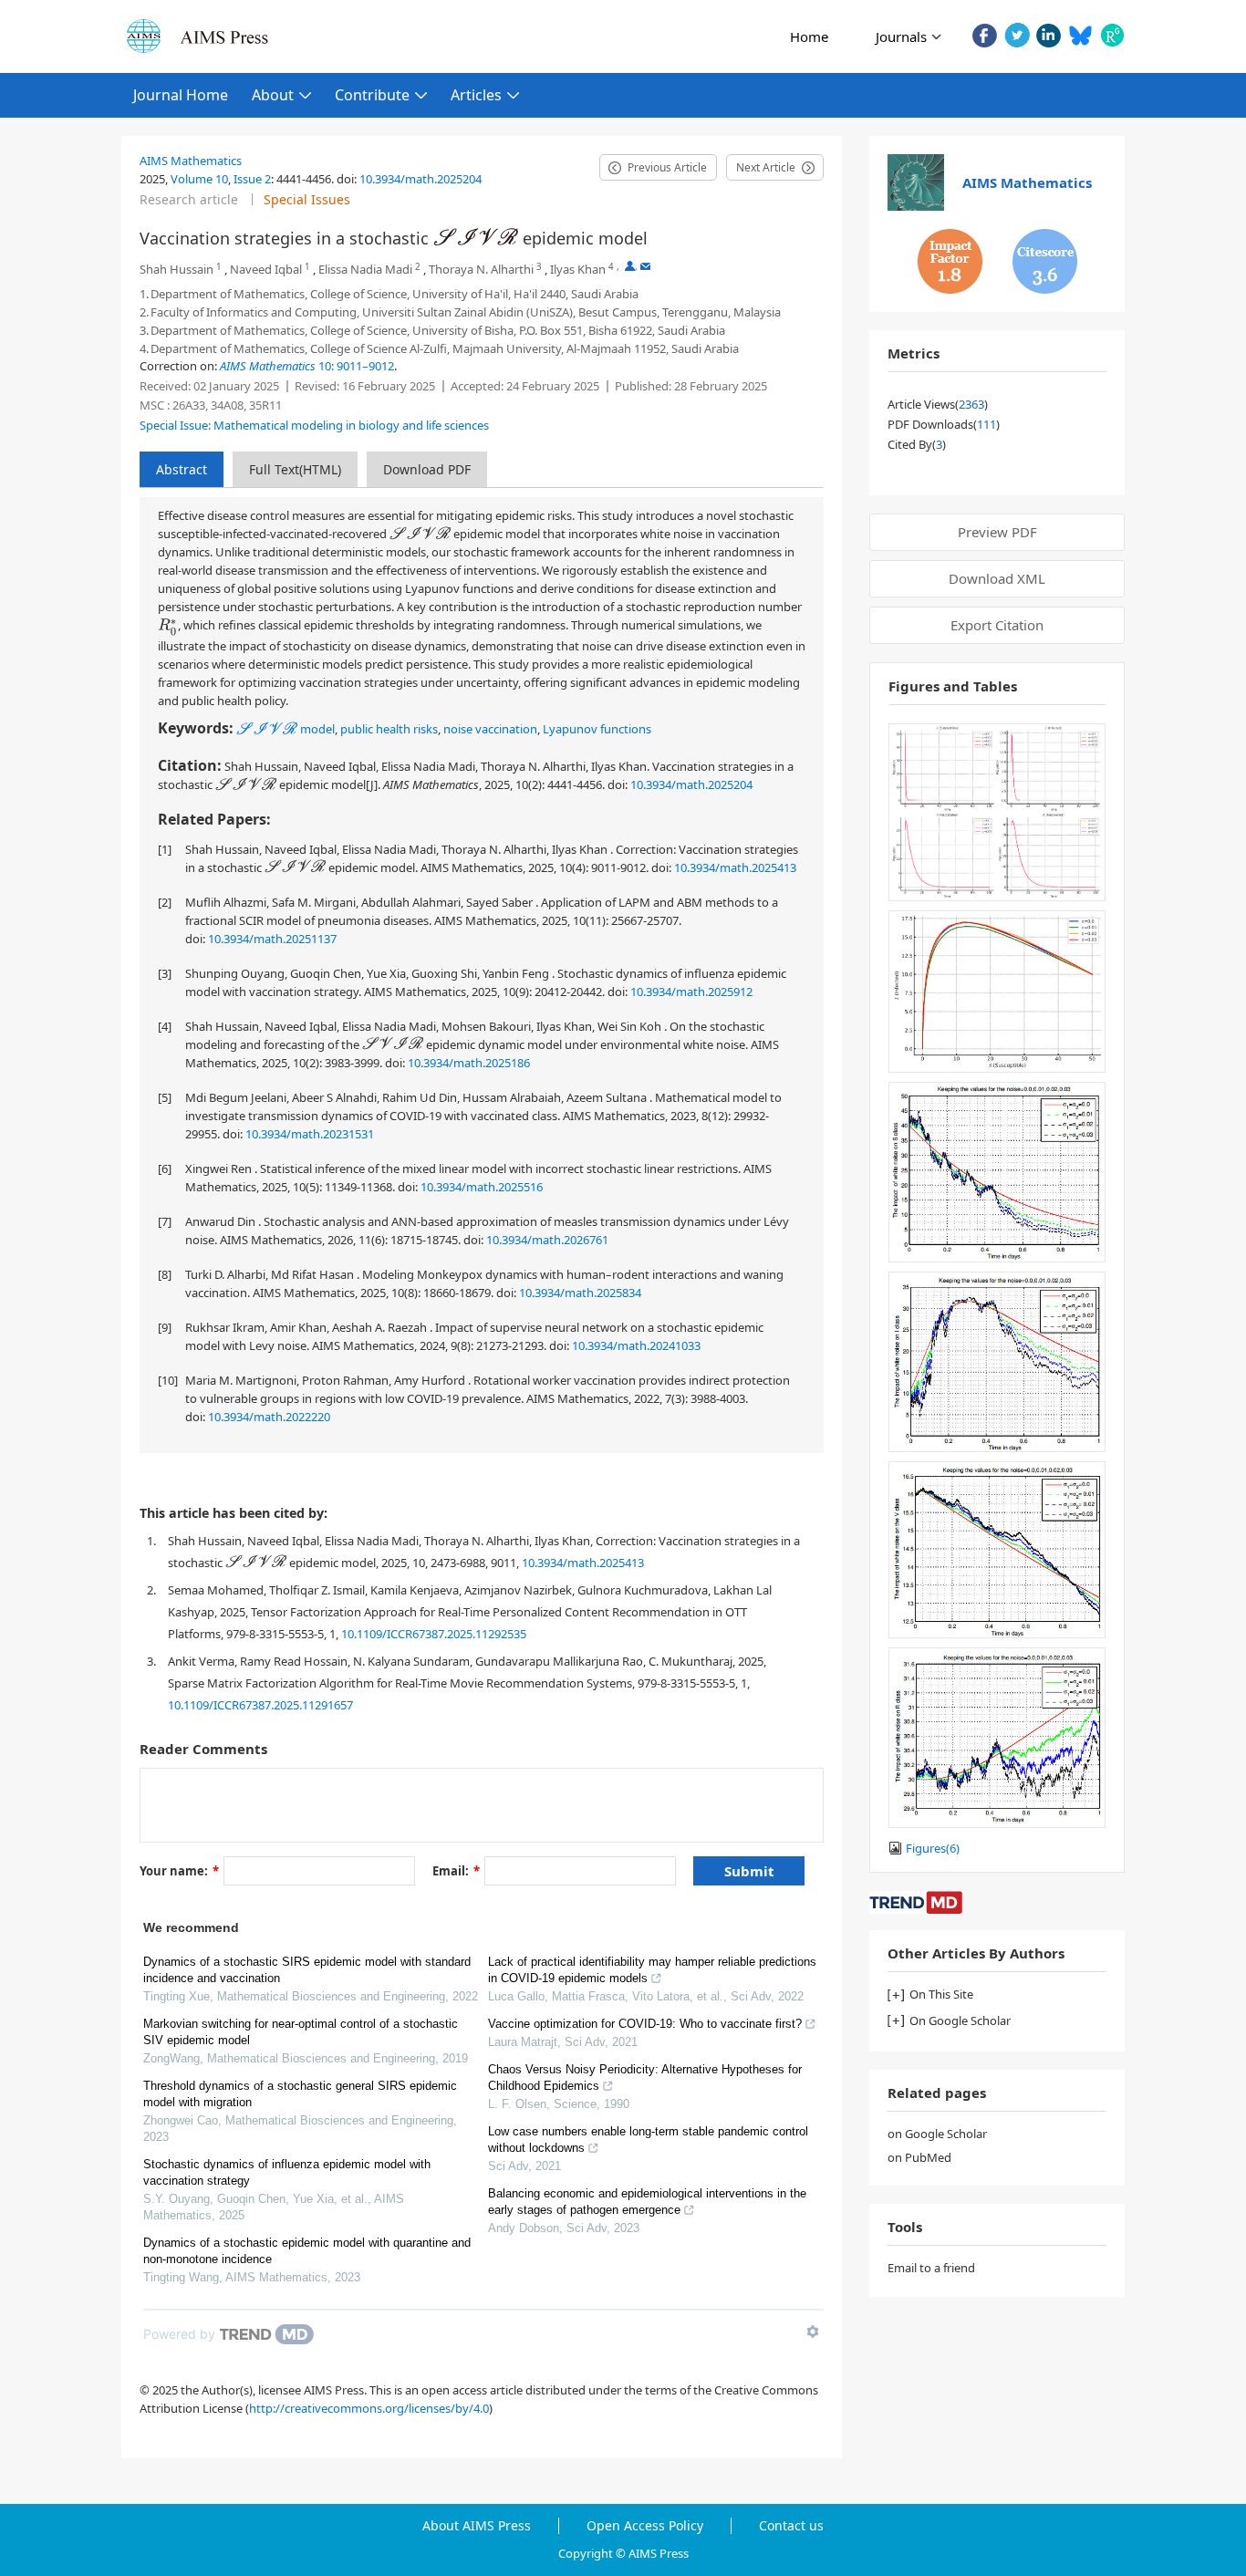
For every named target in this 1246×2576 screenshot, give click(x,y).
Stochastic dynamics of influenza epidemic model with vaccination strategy (287, 2172)
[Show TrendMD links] (813, 2332)
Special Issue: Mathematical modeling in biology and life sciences (314, 425)
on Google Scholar (937, 2134)
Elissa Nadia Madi (365, 269)
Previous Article (667, 167)
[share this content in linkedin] (1049, 35)
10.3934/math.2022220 (269, 1417)
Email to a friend (931, 2268)
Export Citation (997, 625)
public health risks (389, 729)
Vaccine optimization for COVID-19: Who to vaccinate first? (645, 2024)
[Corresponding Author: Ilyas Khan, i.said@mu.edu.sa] (630, 266)
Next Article (766, 167)
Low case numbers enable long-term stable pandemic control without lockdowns (648, 2140)
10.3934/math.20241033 (636, 1345)
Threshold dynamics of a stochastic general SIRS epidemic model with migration (300, 2094)
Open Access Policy (645, 2526)
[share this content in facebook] (985, 35)
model (286, 729)
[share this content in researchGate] (1112, 35)
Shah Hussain (177, 269)
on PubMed (919, 2157)
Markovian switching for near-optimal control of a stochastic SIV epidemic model (301, 2032)
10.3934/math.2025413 (735, 867)
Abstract (182, 469)
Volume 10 (199, 179)
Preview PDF (997, 532)
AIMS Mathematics (191, 161)
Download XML (997, 578)
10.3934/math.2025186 (469, 1063)
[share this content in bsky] (1080, 35)
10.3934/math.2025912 (691, 992)
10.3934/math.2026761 (547, 1240)
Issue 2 (252, 179)
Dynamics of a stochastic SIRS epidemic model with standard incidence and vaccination (307, 1970)
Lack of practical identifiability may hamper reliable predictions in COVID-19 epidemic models (652, 1970)
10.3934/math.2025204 (421, 179)
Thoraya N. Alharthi (481, 269)
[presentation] (476, 237)
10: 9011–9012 (307, 366)
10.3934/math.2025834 (580, 1293)
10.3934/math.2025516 (482, 1187)
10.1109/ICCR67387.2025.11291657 (260, 1705)
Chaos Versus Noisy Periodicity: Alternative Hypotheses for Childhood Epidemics (645, 2077)
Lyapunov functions (597, 729)
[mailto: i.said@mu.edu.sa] (645, 266)
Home (809, 36)
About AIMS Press (477, 2526)
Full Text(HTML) (295, 469)
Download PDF (427, 469)
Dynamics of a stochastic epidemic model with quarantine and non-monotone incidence (307, 2251)
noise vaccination (490, 729)
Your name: (179, 1871)
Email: (456, 1871)
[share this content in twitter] (1017, 35)
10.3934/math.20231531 (310, 1134)
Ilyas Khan (578, 269)
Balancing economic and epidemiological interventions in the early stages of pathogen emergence (647, 2202)
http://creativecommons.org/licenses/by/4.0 (369, 2408)
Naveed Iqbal (266, 269)
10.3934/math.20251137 (272, 939)
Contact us (791, 2526)
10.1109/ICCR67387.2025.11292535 (434, 1634)
